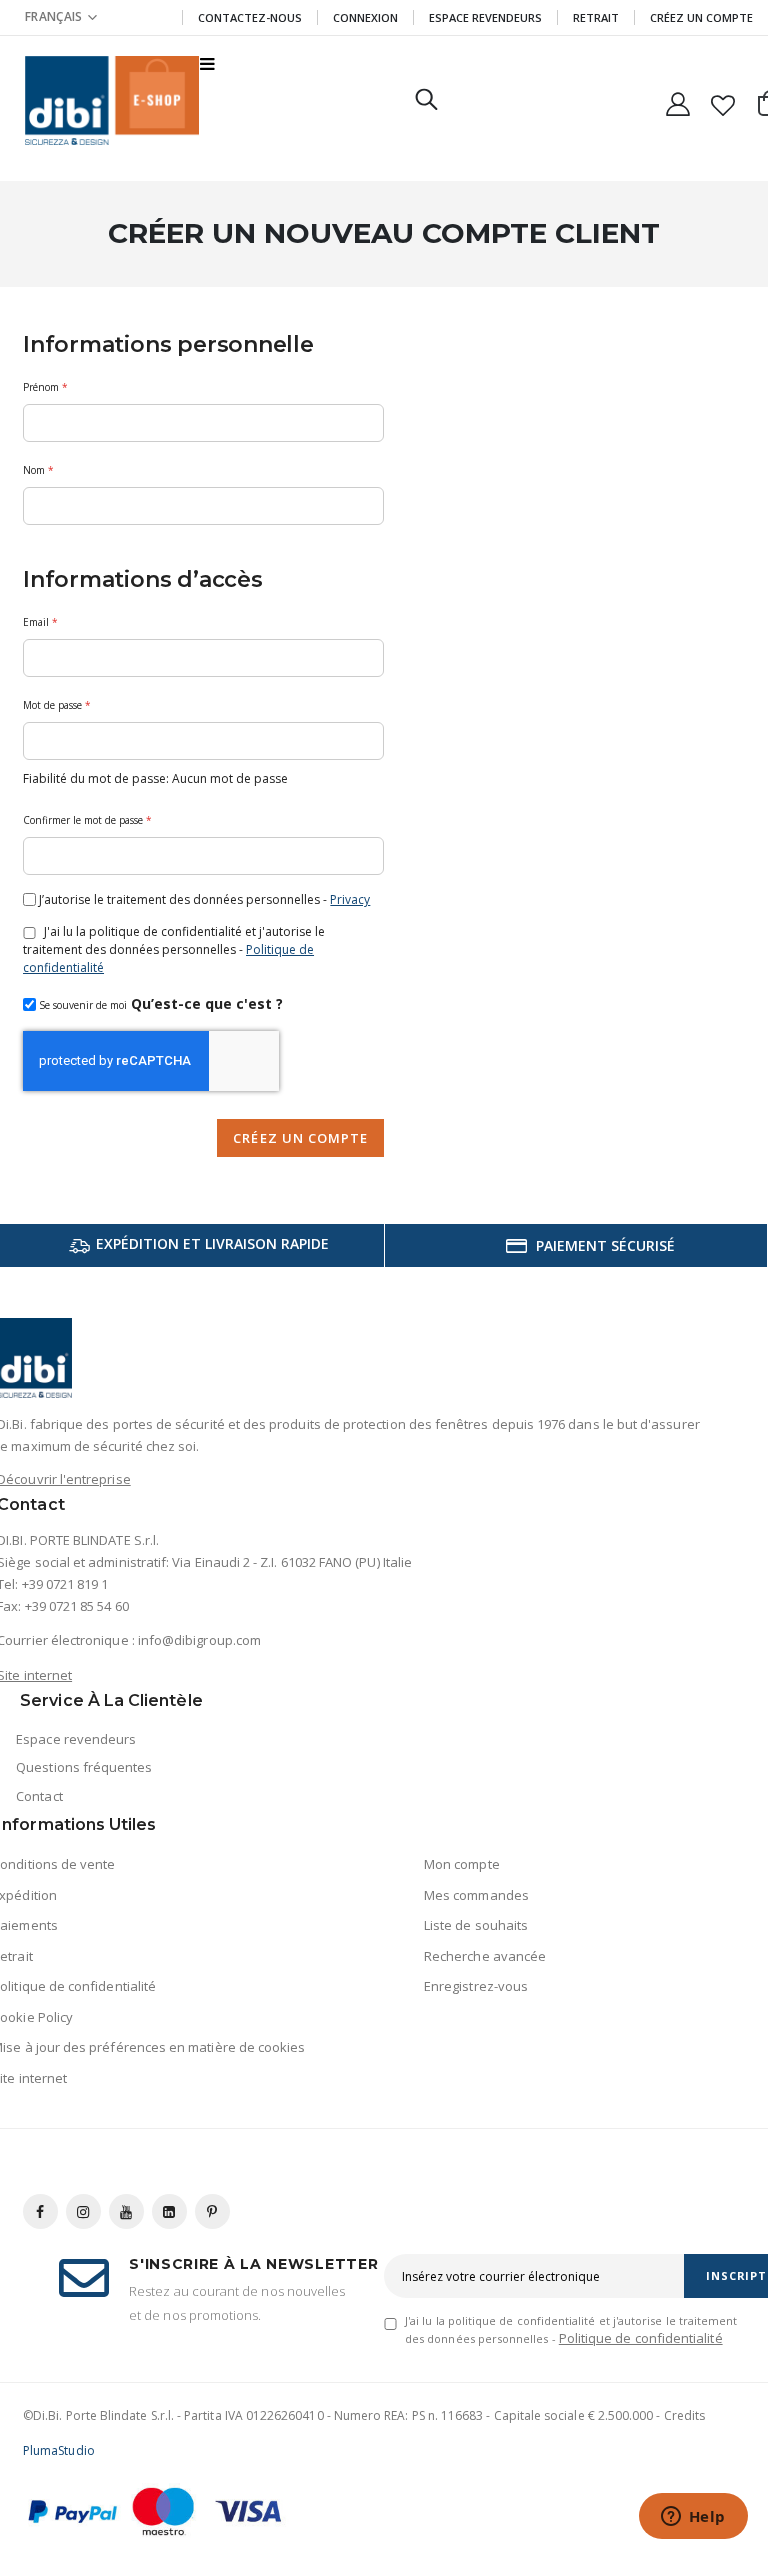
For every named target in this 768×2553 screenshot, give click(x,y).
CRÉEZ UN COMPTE (701, 17)
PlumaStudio (59, 2450)
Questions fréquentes (84, 1767)
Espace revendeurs (485, 17)
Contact (39, 1796)
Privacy (350, 899)
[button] (61, 17)
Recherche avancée (485, 1956)
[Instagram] (83, 2211)
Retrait (596, 17)
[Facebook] (40, 2211)
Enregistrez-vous (476, 1986)
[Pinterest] (212, 2211)
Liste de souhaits (476, 1925)
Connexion (365, 17)
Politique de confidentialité (641, 2338)
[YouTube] (126, 2211)
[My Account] (677, 100)
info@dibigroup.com (199, 1640)
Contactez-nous (250, 17)
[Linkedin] (169, 2211)
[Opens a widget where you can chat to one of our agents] (693, 2518)
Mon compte (462, 1864)
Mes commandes (476, 1895)
